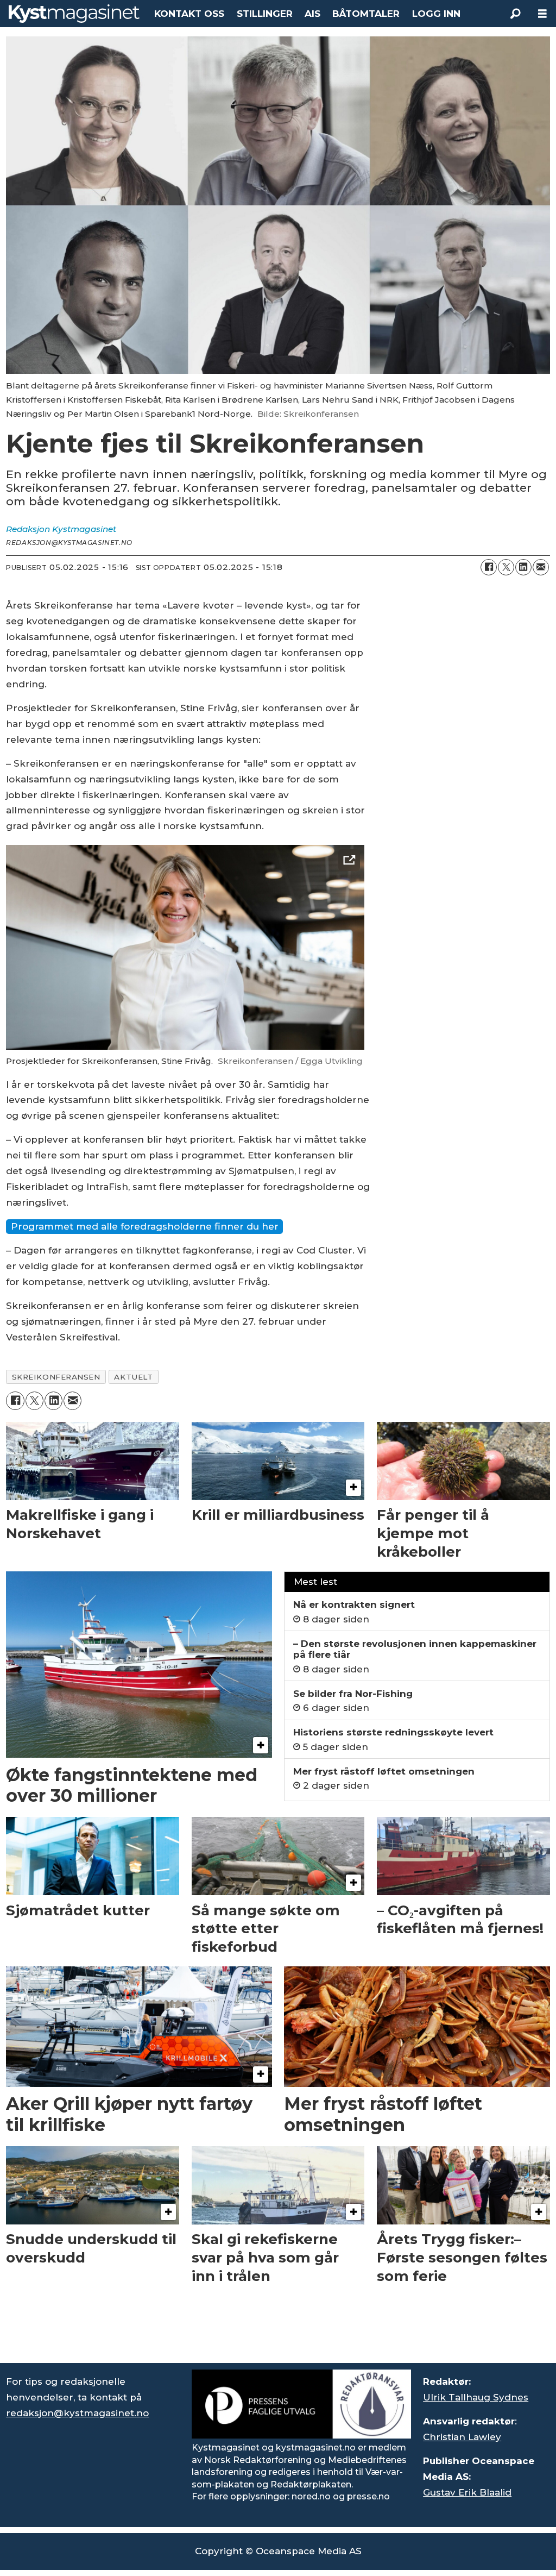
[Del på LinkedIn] (523, 567)
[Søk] (515, 14)
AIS (312, 14)
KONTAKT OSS (189, 14)
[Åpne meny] (542, 14)
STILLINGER (265, 14)
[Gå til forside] (74, 14)
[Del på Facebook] (489, 567)
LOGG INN (436, 14)
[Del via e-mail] (541, 567)
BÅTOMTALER (366, 14)
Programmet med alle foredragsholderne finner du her (145, 1226)
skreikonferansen (56, 1377)
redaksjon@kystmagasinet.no (77, 2413)
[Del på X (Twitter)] (506, 567)
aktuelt (133, 1377)
